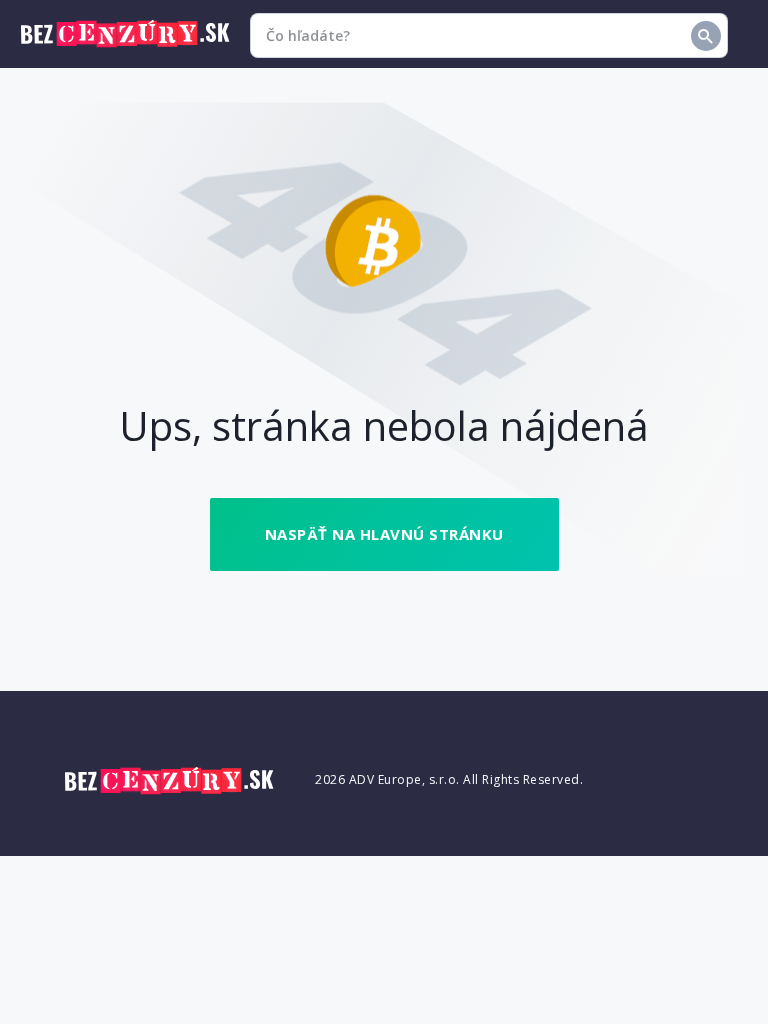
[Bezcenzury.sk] (125, 34)
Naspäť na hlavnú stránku (384, 534)
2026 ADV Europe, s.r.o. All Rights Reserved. (449, 779)
